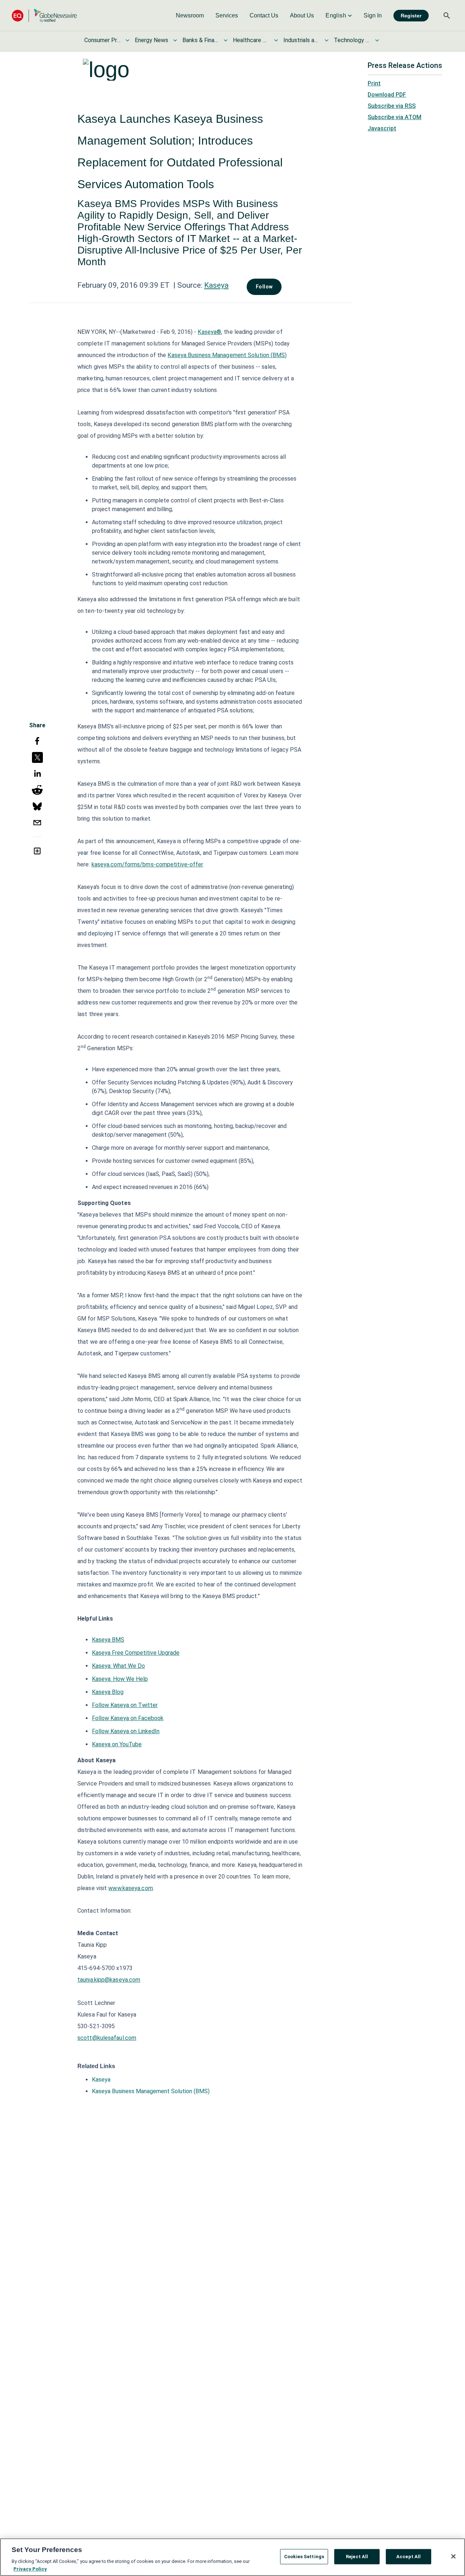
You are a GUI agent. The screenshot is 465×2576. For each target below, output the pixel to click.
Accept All (409, 2557)
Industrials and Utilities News (302, 40)
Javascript (382, 128)
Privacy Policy (30, 2569)
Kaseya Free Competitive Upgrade (136, 1653)
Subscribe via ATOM (395, 117)
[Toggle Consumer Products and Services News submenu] (128, 40)
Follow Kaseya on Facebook (128, 1718)
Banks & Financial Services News (201, 40)
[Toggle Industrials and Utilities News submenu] (327, 40)
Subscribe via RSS (392, 106)
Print (374, 83)
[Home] (44, 15)
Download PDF (387, 95)
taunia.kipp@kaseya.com (109, 1980)
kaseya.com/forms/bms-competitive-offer (147, 864)
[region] (232, 2557)
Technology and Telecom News (352, 40)
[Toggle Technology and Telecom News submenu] (377, 40)
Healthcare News (251, 40)
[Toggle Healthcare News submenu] (276, 40)
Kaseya (216, 285)
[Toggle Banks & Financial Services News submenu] (226, 40)
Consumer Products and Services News (102, 40)
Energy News (151, 40)
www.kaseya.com (130, 1888)
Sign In (373, 15)
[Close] (453, 2556)
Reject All (357, 2557)
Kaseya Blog (108, 1692)
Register (411, 16)
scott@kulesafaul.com (107, 2038)
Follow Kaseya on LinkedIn (126, 1731)
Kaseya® (209, 332)
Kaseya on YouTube (117, 1744)
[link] (190, 16)
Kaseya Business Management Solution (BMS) (227, 355)
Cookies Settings (304, 2557)
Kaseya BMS (108, 1640)
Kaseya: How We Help (120, 1679)
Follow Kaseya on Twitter (125, 1705)
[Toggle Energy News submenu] (175, 40)
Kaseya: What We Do (118, 1666)
